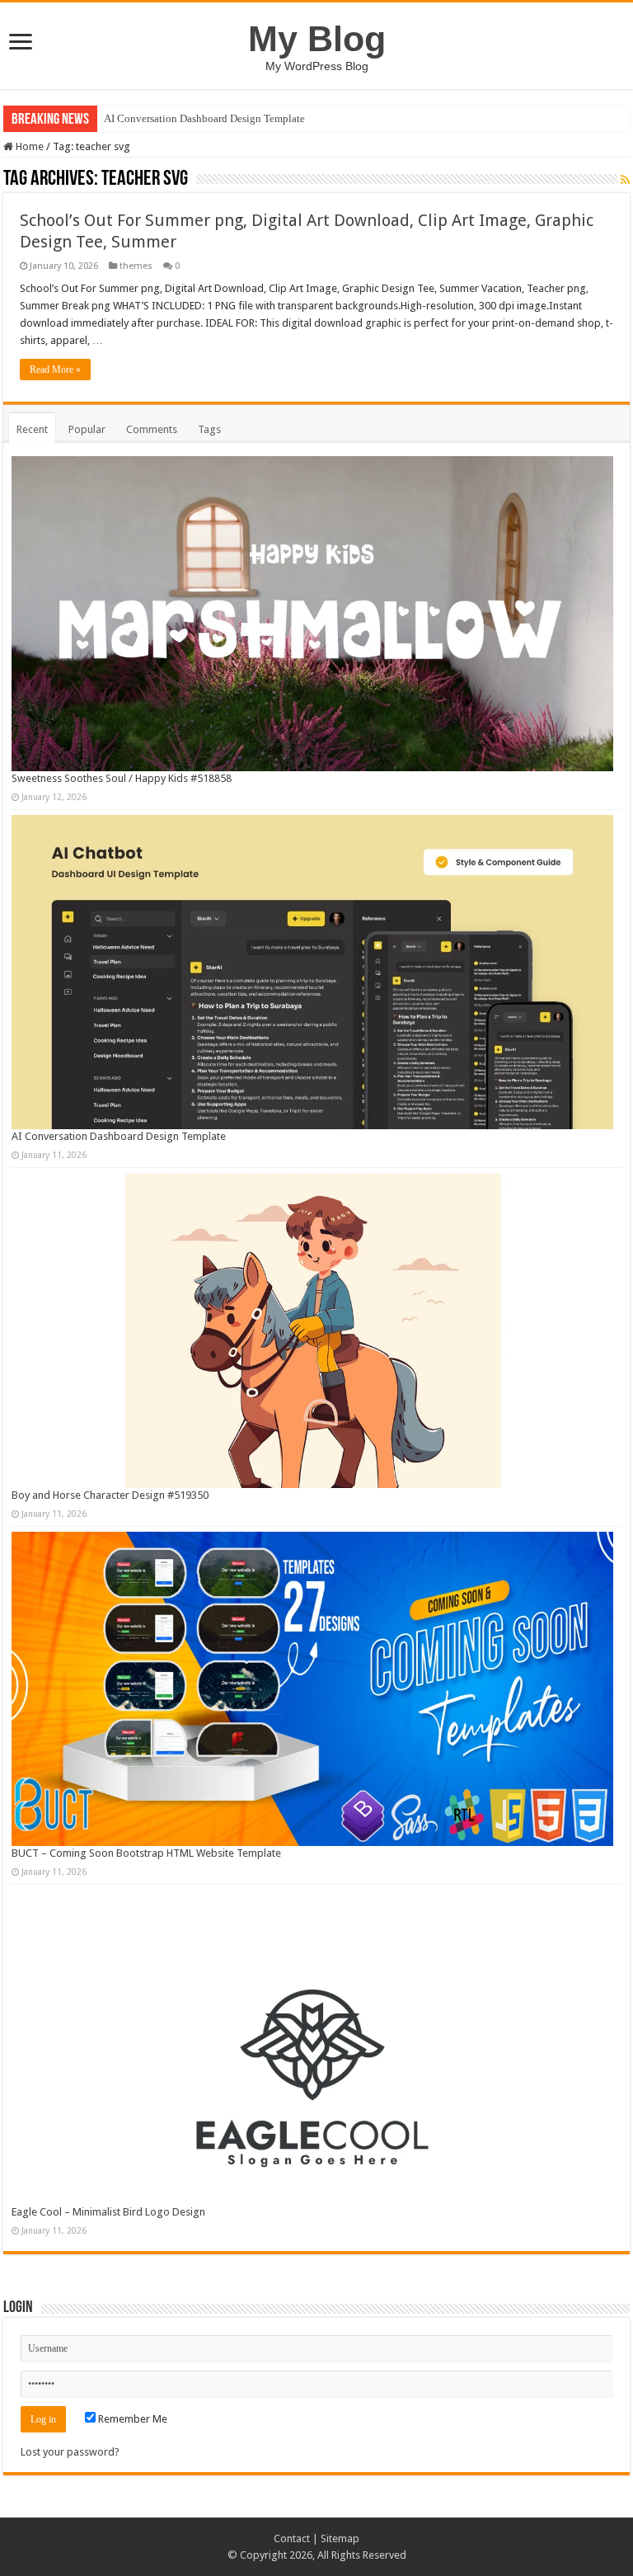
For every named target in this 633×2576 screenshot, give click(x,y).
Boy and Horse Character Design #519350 (110, 1495)
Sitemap (340, 2538)
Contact (292, 2538)
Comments (152, 429)
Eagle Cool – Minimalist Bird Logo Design (108, 2212)
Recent (32, 429)
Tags (209, 429)
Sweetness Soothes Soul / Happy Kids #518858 (122, 778)
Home (28, 146)
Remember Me (131, 2419)
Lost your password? (70, 2452)
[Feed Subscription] (625, 180)
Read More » (55, 370)
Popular (87, 429)
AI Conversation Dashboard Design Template (204, 118)
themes (136, 266)
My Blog (317, 39)
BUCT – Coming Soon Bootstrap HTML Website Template (146, 1853)
